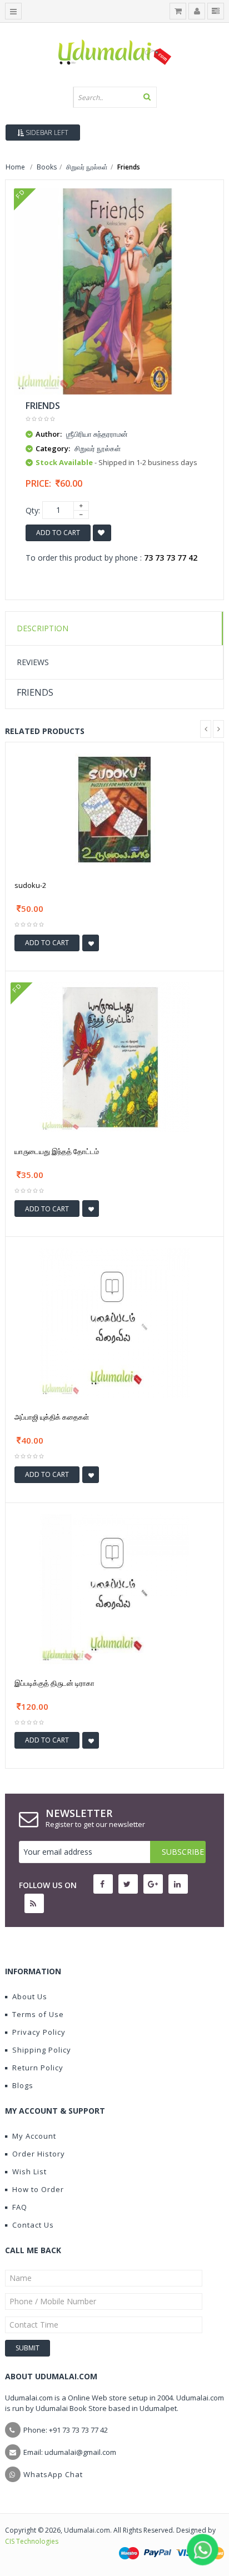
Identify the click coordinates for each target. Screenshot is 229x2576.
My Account (34, 2136)
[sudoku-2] (114, 809)
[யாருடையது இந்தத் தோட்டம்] (114, 1056)
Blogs (23, 2085)
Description (43, 628)
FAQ (20, 2207)
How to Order (38, 2189)
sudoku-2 (30, 885)
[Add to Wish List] (91, 943)
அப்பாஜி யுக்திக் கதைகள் (52, 1417)
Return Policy (38, 2068)
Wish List (29, 2171)
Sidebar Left (46, 133)
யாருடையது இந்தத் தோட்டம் (57, 1151)
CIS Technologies (32, 2541)
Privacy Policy (39, 2032)
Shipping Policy (42, 2050)
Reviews (33, 662)
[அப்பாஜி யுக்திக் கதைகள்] (114, 1322)
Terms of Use (38, 2014)
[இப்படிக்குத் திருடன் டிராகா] (114, 1588)
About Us (30, 1996)
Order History (39, 2154)
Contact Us (33, 2225)
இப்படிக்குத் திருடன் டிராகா (54, 1683)
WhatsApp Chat (53, 2474)
